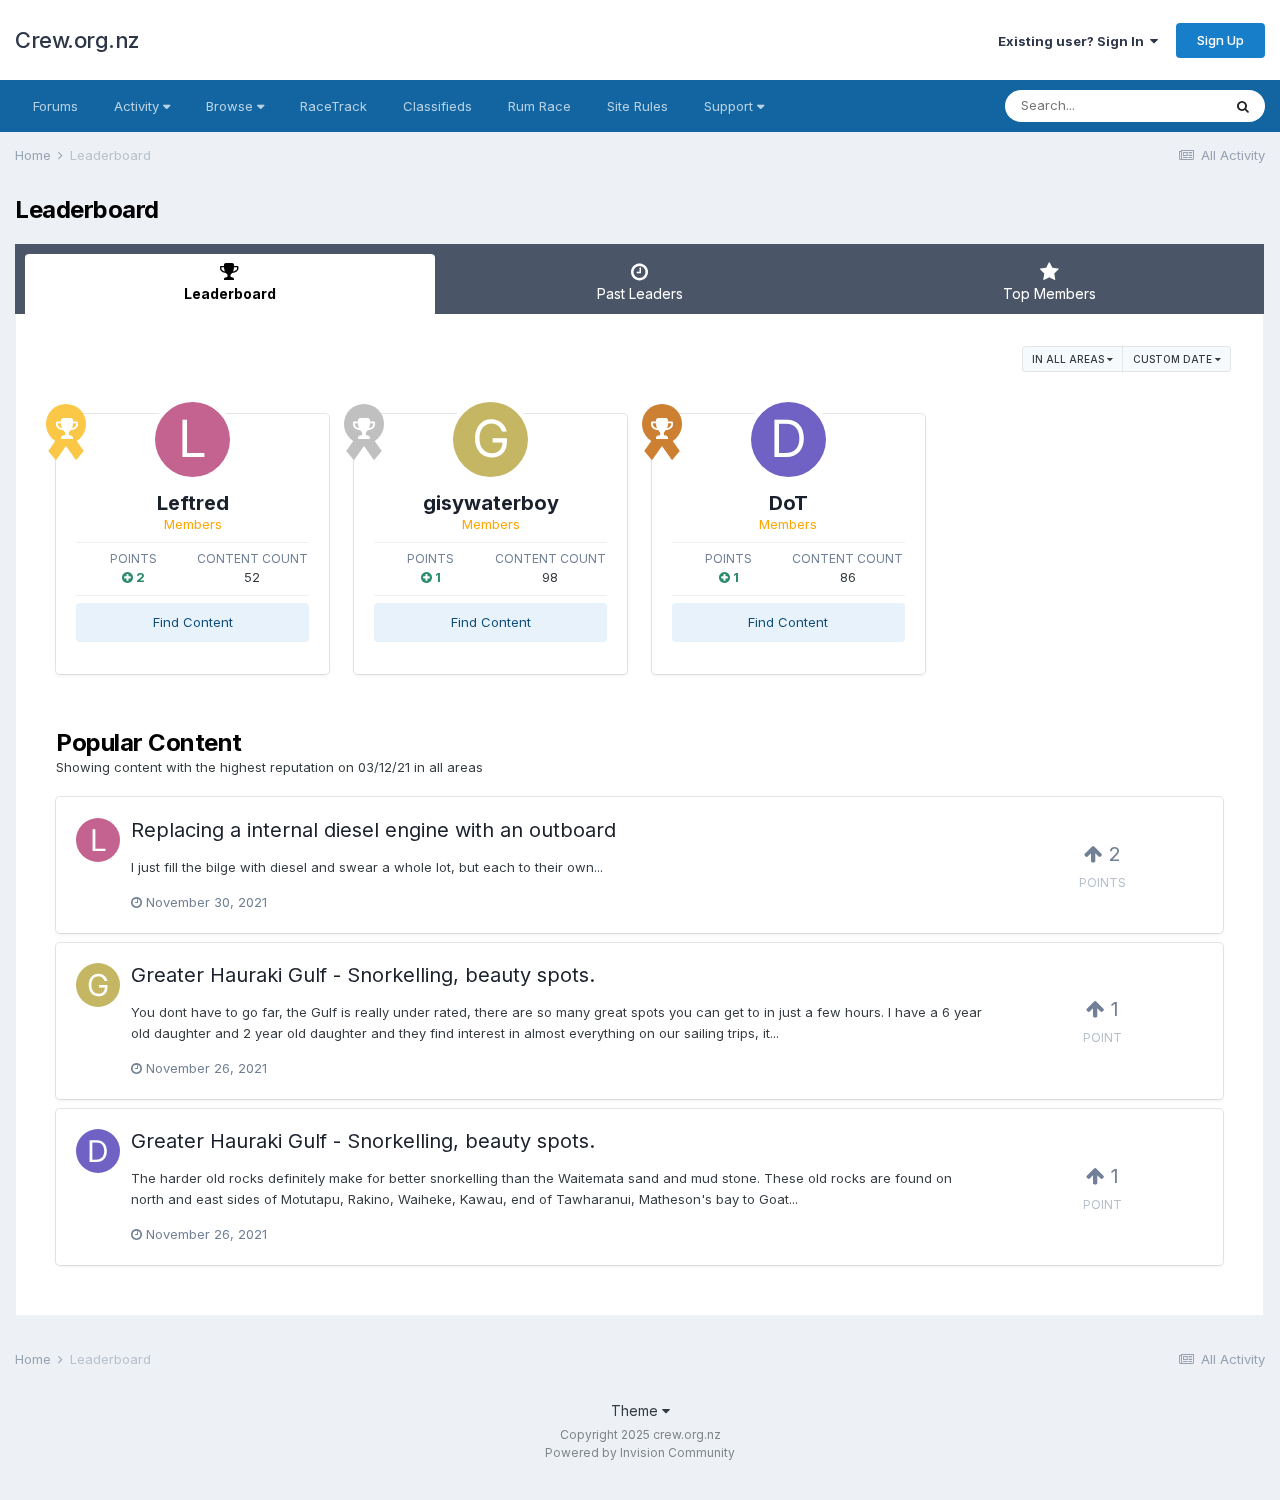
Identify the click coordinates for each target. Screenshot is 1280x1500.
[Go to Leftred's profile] (192, 439)
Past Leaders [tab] (640, 293)
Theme (636, 1410)
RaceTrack (333, 106)
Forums (55, 106)
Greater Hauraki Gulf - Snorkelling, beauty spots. (363, 975)
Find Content (193, 622)
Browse (231, 106)
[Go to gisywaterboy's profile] (490, 439)
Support (730, 106)
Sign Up (1220, 40)
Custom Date (1174, 359)
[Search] (1243, 106)
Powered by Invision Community (640, 1452)
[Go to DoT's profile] (788, 439)
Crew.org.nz (77, 40)
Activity (138, 106)
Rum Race (539, 106)
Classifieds (437, 106)
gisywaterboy (491, 503)
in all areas (1069, 359)
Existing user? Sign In (1074, 41)
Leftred (193, 503)
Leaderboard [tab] (230, 293)
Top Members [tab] (1049, 293)
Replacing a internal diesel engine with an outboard (373, 830)
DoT (788, 503)
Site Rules (637, 106)
